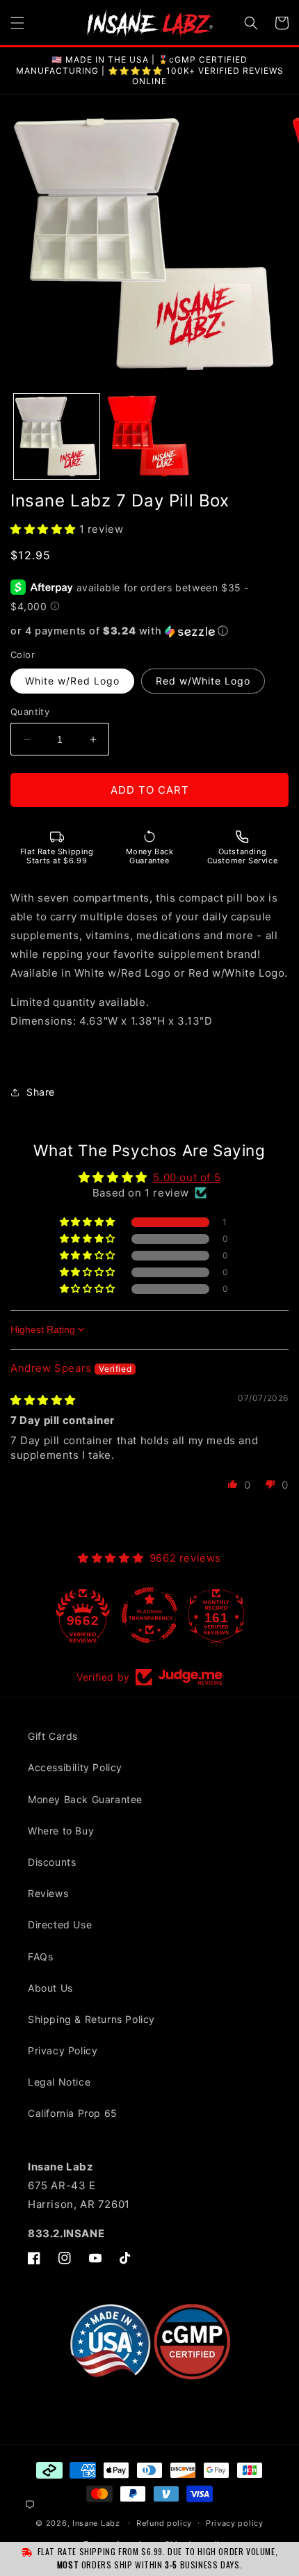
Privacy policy (235, 2523)
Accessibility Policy (75, 1767)
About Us (50, 1988)
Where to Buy (61, 1831)
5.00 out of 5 (187, 1177)
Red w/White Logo (203, 681)
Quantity (30, 712)
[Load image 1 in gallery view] (57, 437)
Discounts (52, 1862)
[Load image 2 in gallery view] (149, 437)
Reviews (48, 1893)
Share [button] (41, 1092)
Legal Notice (59, 2082)
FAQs (40, 1957)
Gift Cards (53, 1736)
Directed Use (60, 1925)
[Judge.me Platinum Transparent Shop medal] (83, 1615)
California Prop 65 (73, 2113)
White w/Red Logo (72, 681)
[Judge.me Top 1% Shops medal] (216, 1615)
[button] (17, 23)
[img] (43, 1400)
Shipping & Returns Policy (91, 2019)
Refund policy (164, 2523)
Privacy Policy (63, 2050)
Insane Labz (96, 2522)
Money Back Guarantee (85, 1799)
